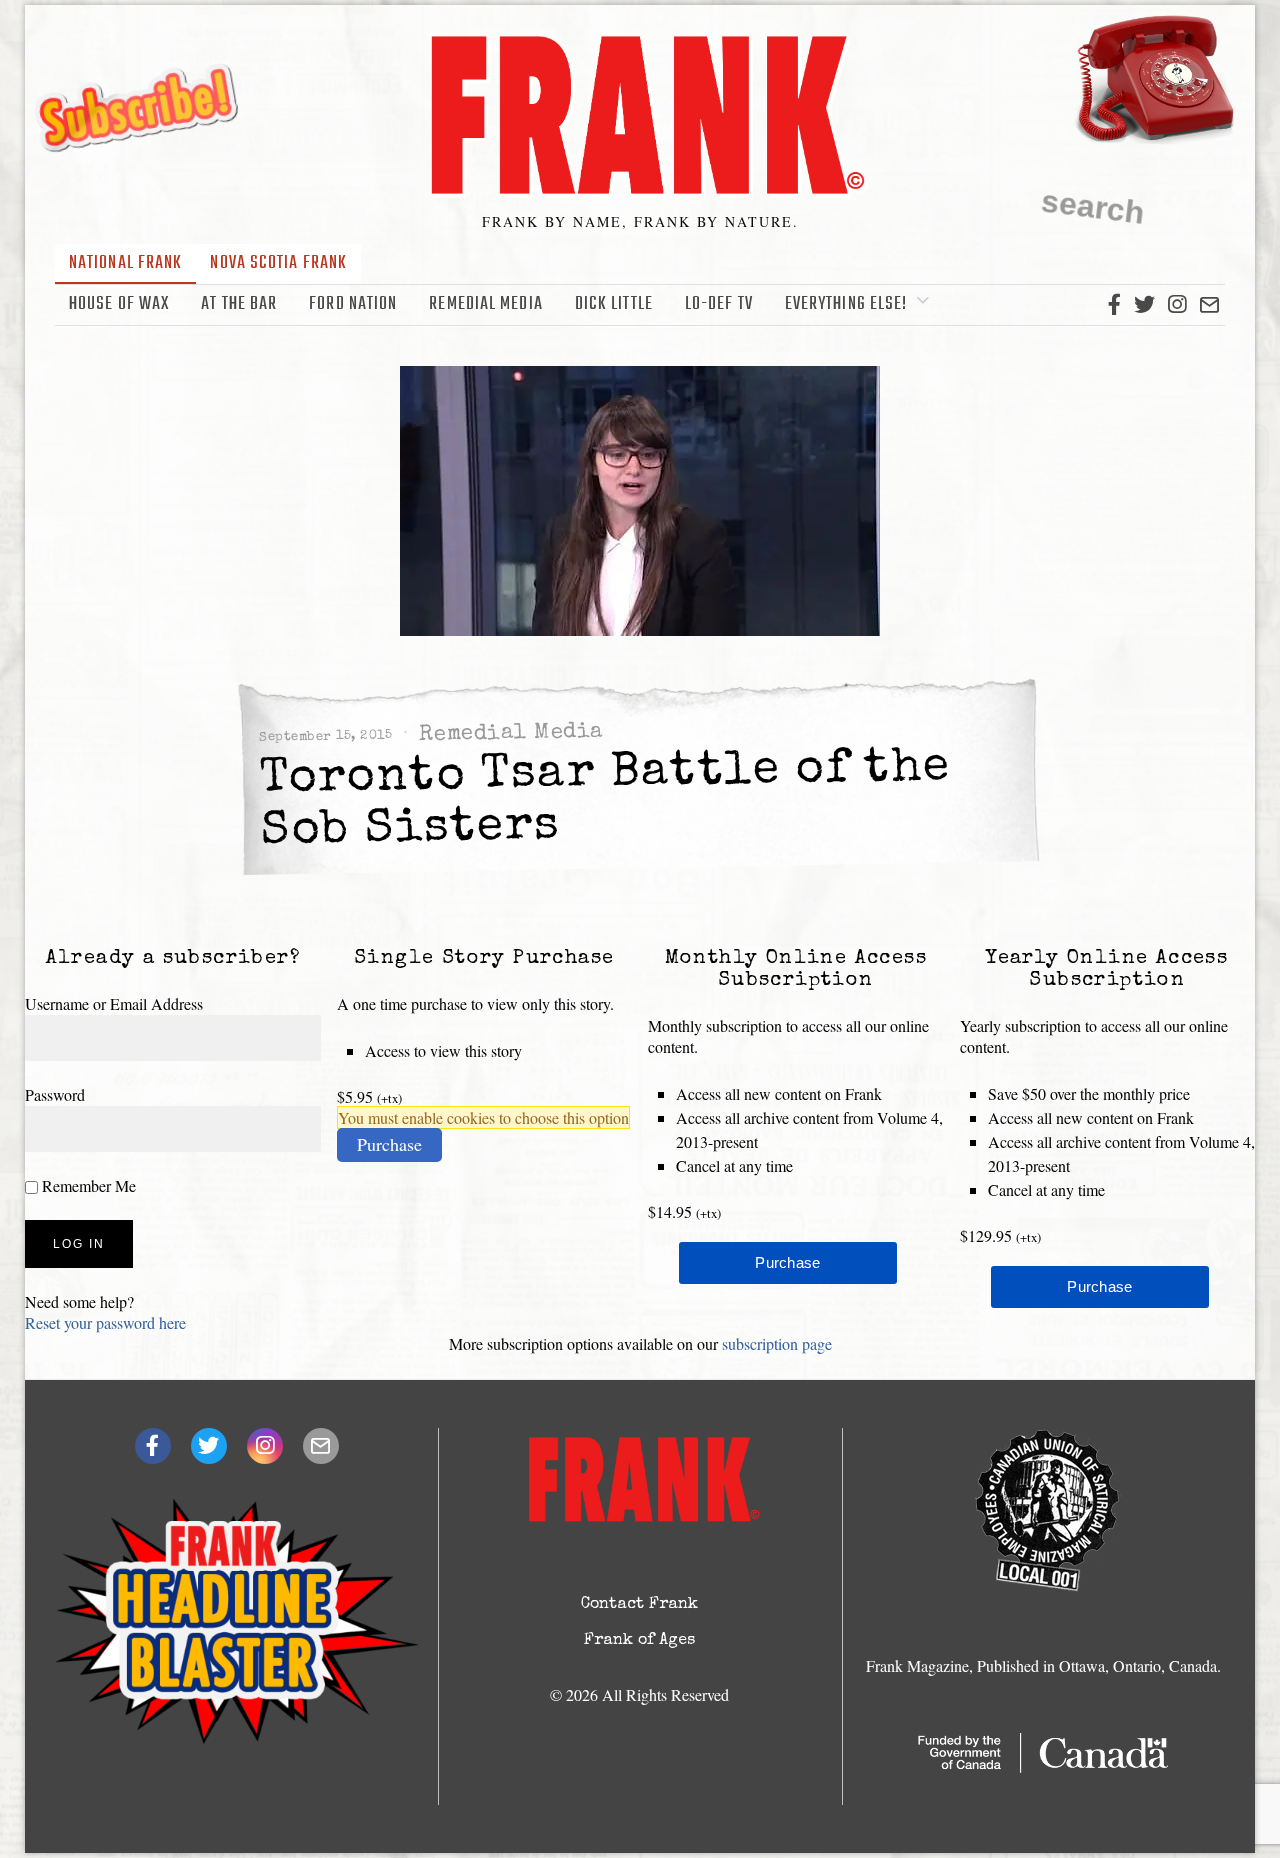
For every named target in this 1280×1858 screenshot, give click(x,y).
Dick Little (614, 304)
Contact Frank (639, 1605)
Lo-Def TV (719, 304)
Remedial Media (485, 304)
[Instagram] (1177, 305)
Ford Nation (353, 304)
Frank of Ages (639, 1641)
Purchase (389, 1144)
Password (55, 1094)
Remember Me (87, 1185)
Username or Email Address (114, 1003)
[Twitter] (1144, 305)
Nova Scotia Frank (278, 263)
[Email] (1209, 305)
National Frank (125, 263)
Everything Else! (846, 304)
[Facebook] (1114, 305)
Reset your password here (105, 1322)
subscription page (777, 1343)
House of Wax (119, 304)
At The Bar (239, 304)
